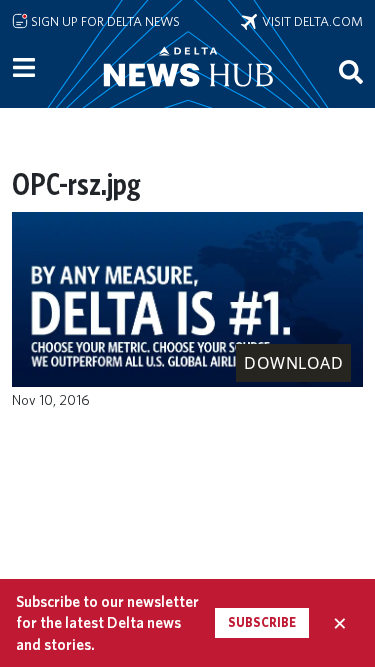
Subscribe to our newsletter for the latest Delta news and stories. (107, 623)
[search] (351, 71)
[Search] (351, 71)
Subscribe (262, 622)
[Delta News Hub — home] (188, 94)
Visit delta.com (310, 21)
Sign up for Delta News (104, 21)
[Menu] (24, 68)
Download (293, 363)
